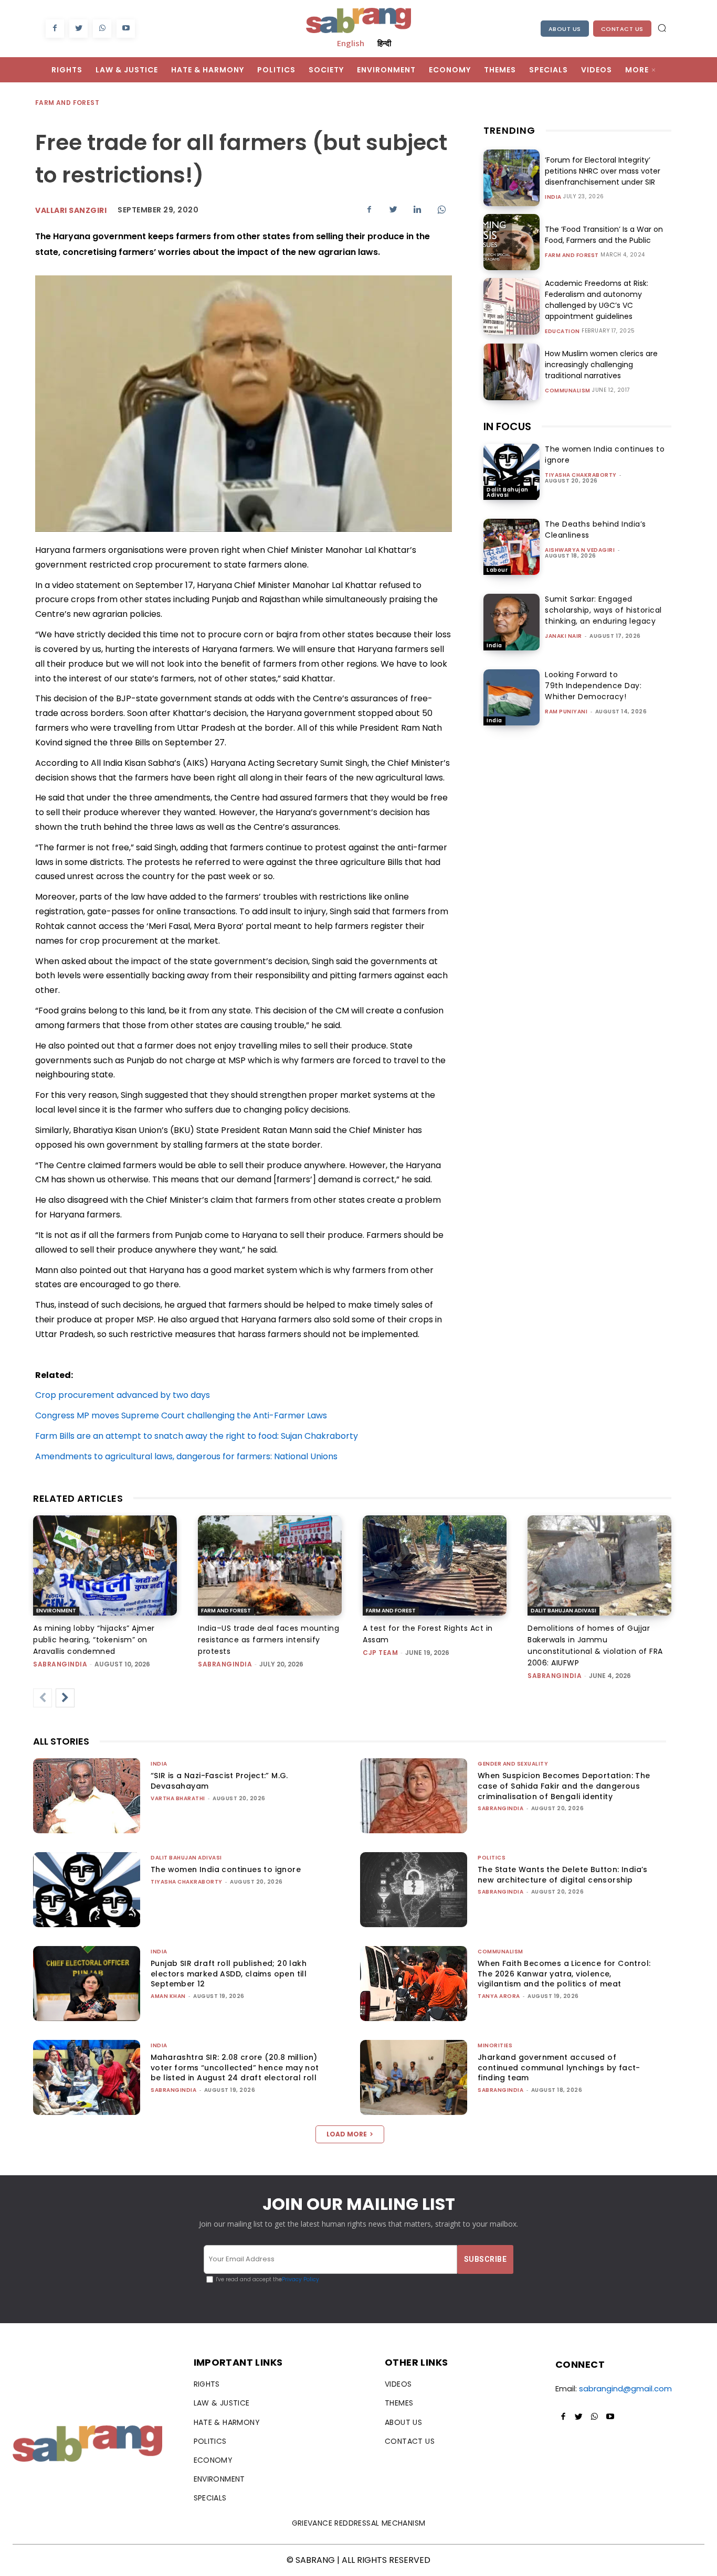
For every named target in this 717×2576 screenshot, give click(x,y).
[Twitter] (78, 29)
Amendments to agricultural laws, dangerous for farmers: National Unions (186, 1456)
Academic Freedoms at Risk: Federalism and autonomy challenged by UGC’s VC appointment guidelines (597, 300)
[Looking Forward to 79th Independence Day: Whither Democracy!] (512, 697)
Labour (497, 570)
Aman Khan (168, 1996)
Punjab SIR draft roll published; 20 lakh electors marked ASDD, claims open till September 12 (229, 1974)
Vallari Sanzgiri (71, 210)
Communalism (568, 391)
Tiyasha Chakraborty (581, 475)
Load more (347, 2134)
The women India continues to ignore (226, 1869)
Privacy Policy (300, 2279)
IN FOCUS (507, 426)
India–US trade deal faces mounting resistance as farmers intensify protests (268, 1640)
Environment (56, 1611)
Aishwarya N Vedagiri (580, 550)
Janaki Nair (563, 636)
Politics (492, 1858)
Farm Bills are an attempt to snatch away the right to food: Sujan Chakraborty (197, 1436)
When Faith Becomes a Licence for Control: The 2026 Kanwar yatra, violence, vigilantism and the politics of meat (564, 1974)
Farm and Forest (67, 103)
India (553, 197)
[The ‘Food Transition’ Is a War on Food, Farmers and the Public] (512, 242)
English (351, 43)
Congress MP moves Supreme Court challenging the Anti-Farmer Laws (181, 1415)
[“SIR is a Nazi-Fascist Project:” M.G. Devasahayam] (87, 1796)
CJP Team (380, 1653)
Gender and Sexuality (513, 1764)
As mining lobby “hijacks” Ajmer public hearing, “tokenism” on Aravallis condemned (94, 1640)
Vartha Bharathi (178, 1798)
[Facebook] (55, 29)
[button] (662, 28)
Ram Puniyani (566, 712)
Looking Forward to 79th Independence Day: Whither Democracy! (593, 686)
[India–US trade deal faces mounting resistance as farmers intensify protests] (270, 1566)
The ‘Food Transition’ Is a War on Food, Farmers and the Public (604, 235)
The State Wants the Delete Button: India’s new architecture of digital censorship (563, 1875)
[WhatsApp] (102, 29)
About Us (565, 29)
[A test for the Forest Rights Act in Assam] (435, 1566)
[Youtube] (126, 29)
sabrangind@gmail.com (625, 2388)
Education (562, 332)
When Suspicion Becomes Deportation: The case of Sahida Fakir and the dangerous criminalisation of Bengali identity (564, 1786)
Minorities (495, 2045)
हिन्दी (384, 43)
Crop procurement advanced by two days (123, 1395)
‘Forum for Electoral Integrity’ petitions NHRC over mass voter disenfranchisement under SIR (603, 171)
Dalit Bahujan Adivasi (508, 492)
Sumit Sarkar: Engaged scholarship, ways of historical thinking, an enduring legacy (603, 610)
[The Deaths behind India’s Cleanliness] (512, 547)
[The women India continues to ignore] (512, 472)
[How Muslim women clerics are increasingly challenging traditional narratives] (512, 372)
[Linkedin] (417, 209)
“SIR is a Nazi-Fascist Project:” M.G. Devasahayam (219, 1781)
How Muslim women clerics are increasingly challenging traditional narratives (601, 365)
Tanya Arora (499, 1996)
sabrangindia (60, 1664)
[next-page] (65, 1698)
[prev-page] (43, 1698)
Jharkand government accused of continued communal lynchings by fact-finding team (559, 2067)
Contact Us (622, 29)
